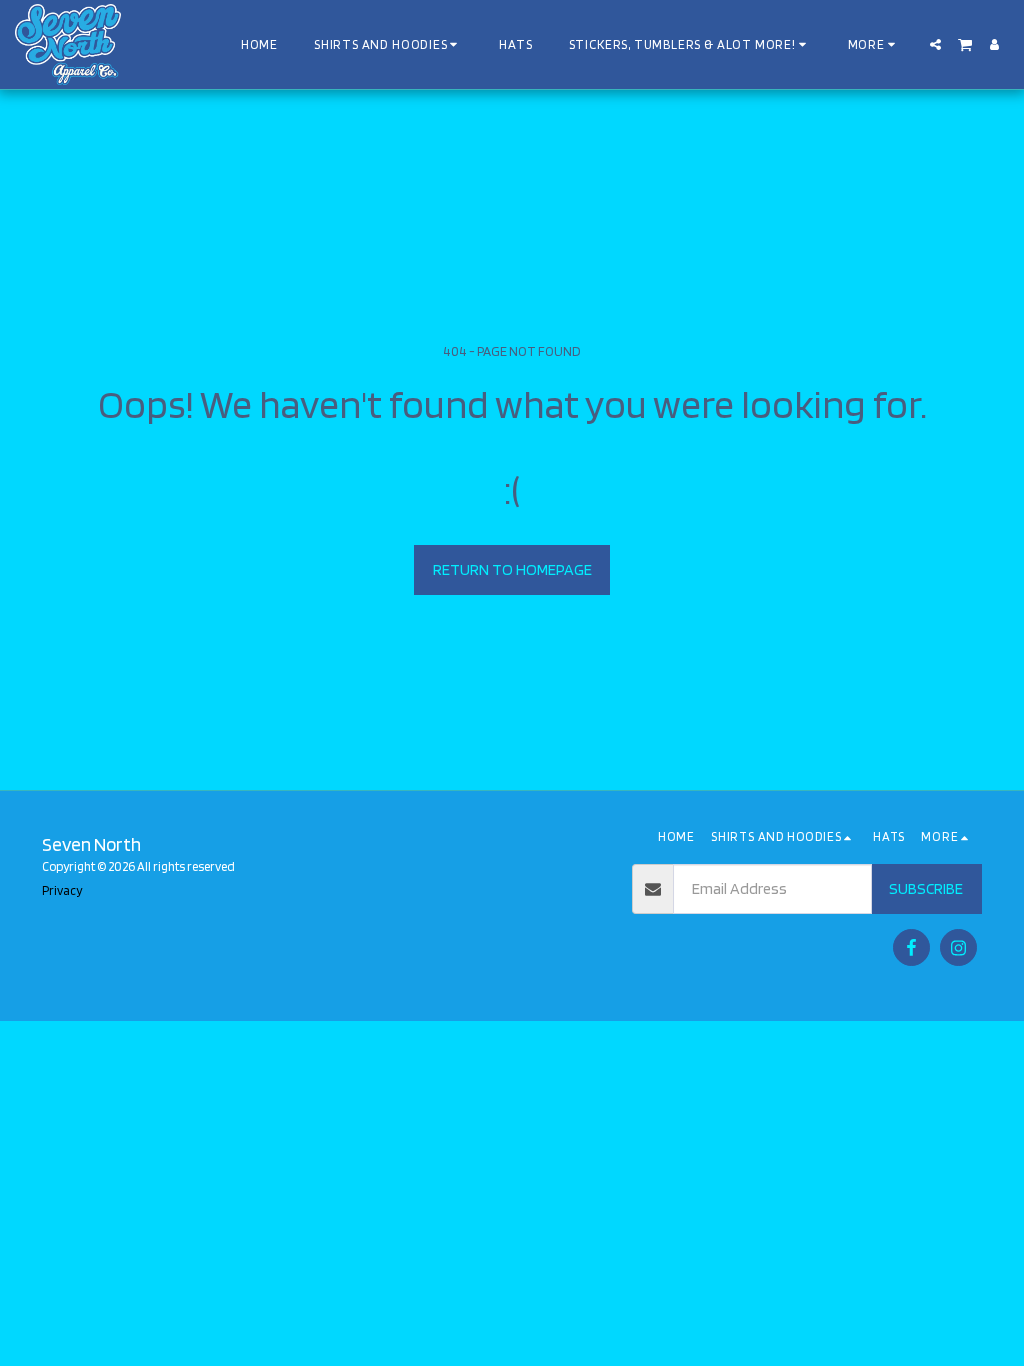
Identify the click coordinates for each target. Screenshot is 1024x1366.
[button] (935, 44)
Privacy (62, 890)
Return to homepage (512, 569)
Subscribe (926, 888)
